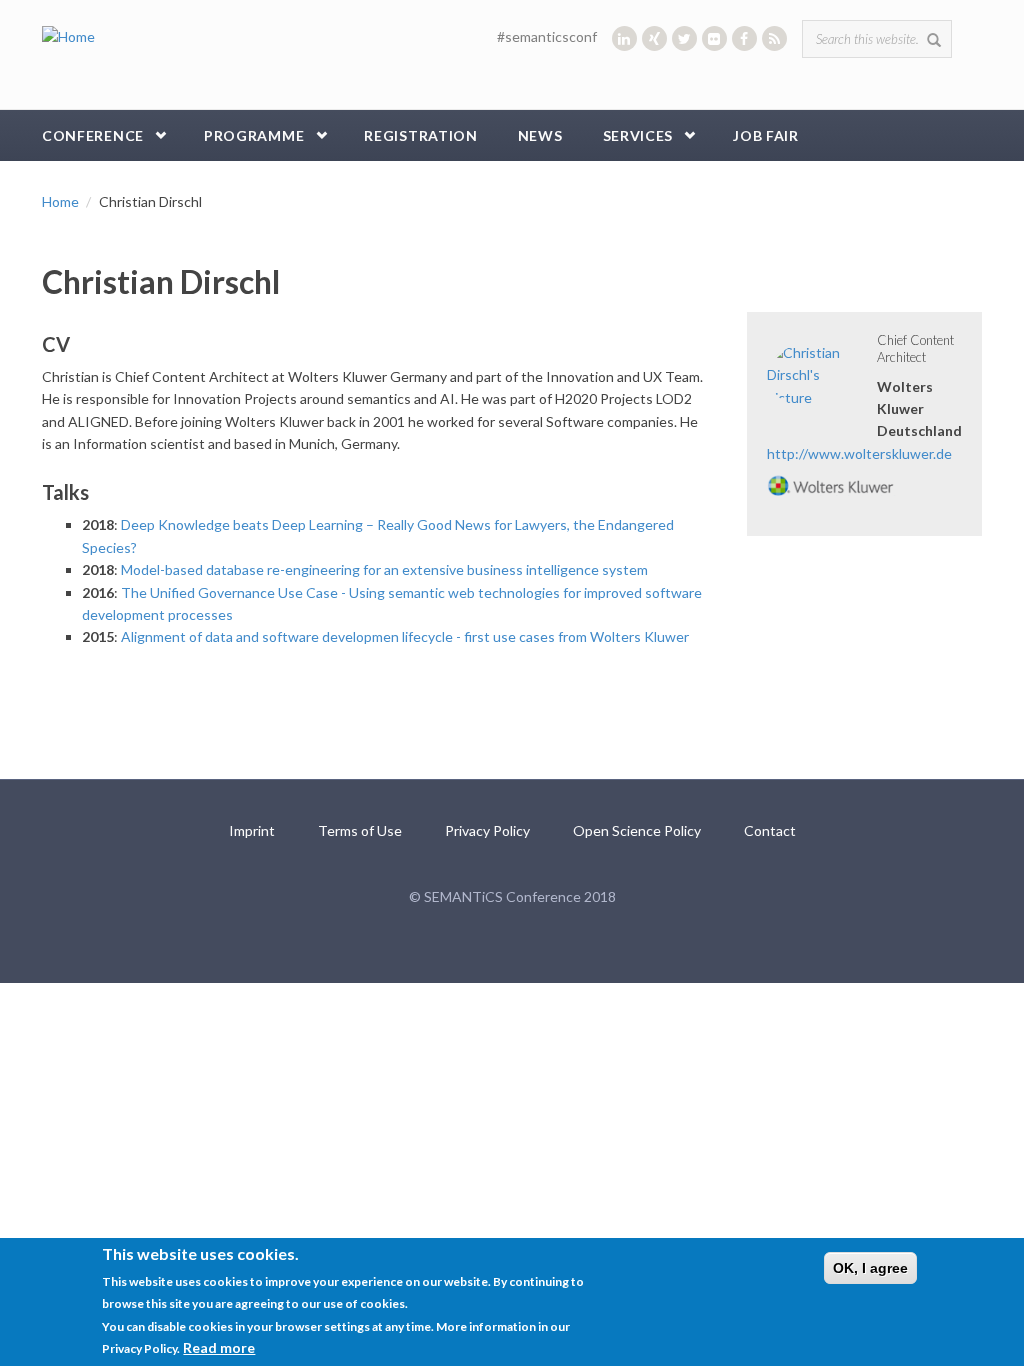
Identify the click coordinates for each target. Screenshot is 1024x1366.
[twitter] (684, 38)
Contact (770, 830)
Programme (254, 135)
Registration (420, 135)
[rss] (774, 38)
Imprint (252, 830)
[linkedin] (624, 38)
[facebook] (744, 38)
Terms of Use (360, 830)
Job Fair (766, 135)
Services (638, 135)
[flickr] (714, 38)
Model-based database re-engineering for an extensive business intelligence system (384, 569)
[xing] (654, 38)
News (540, 135)
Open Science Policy (637, 830)
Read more (219, 1347)
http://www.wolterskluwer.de (859, 453)
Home (60, 201)
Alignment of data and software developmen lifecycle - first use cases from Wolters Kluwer (405, 636)
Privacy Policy (487, 830)
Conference (93, 135)
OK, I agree (870, 1268)
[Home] (68, 35)
